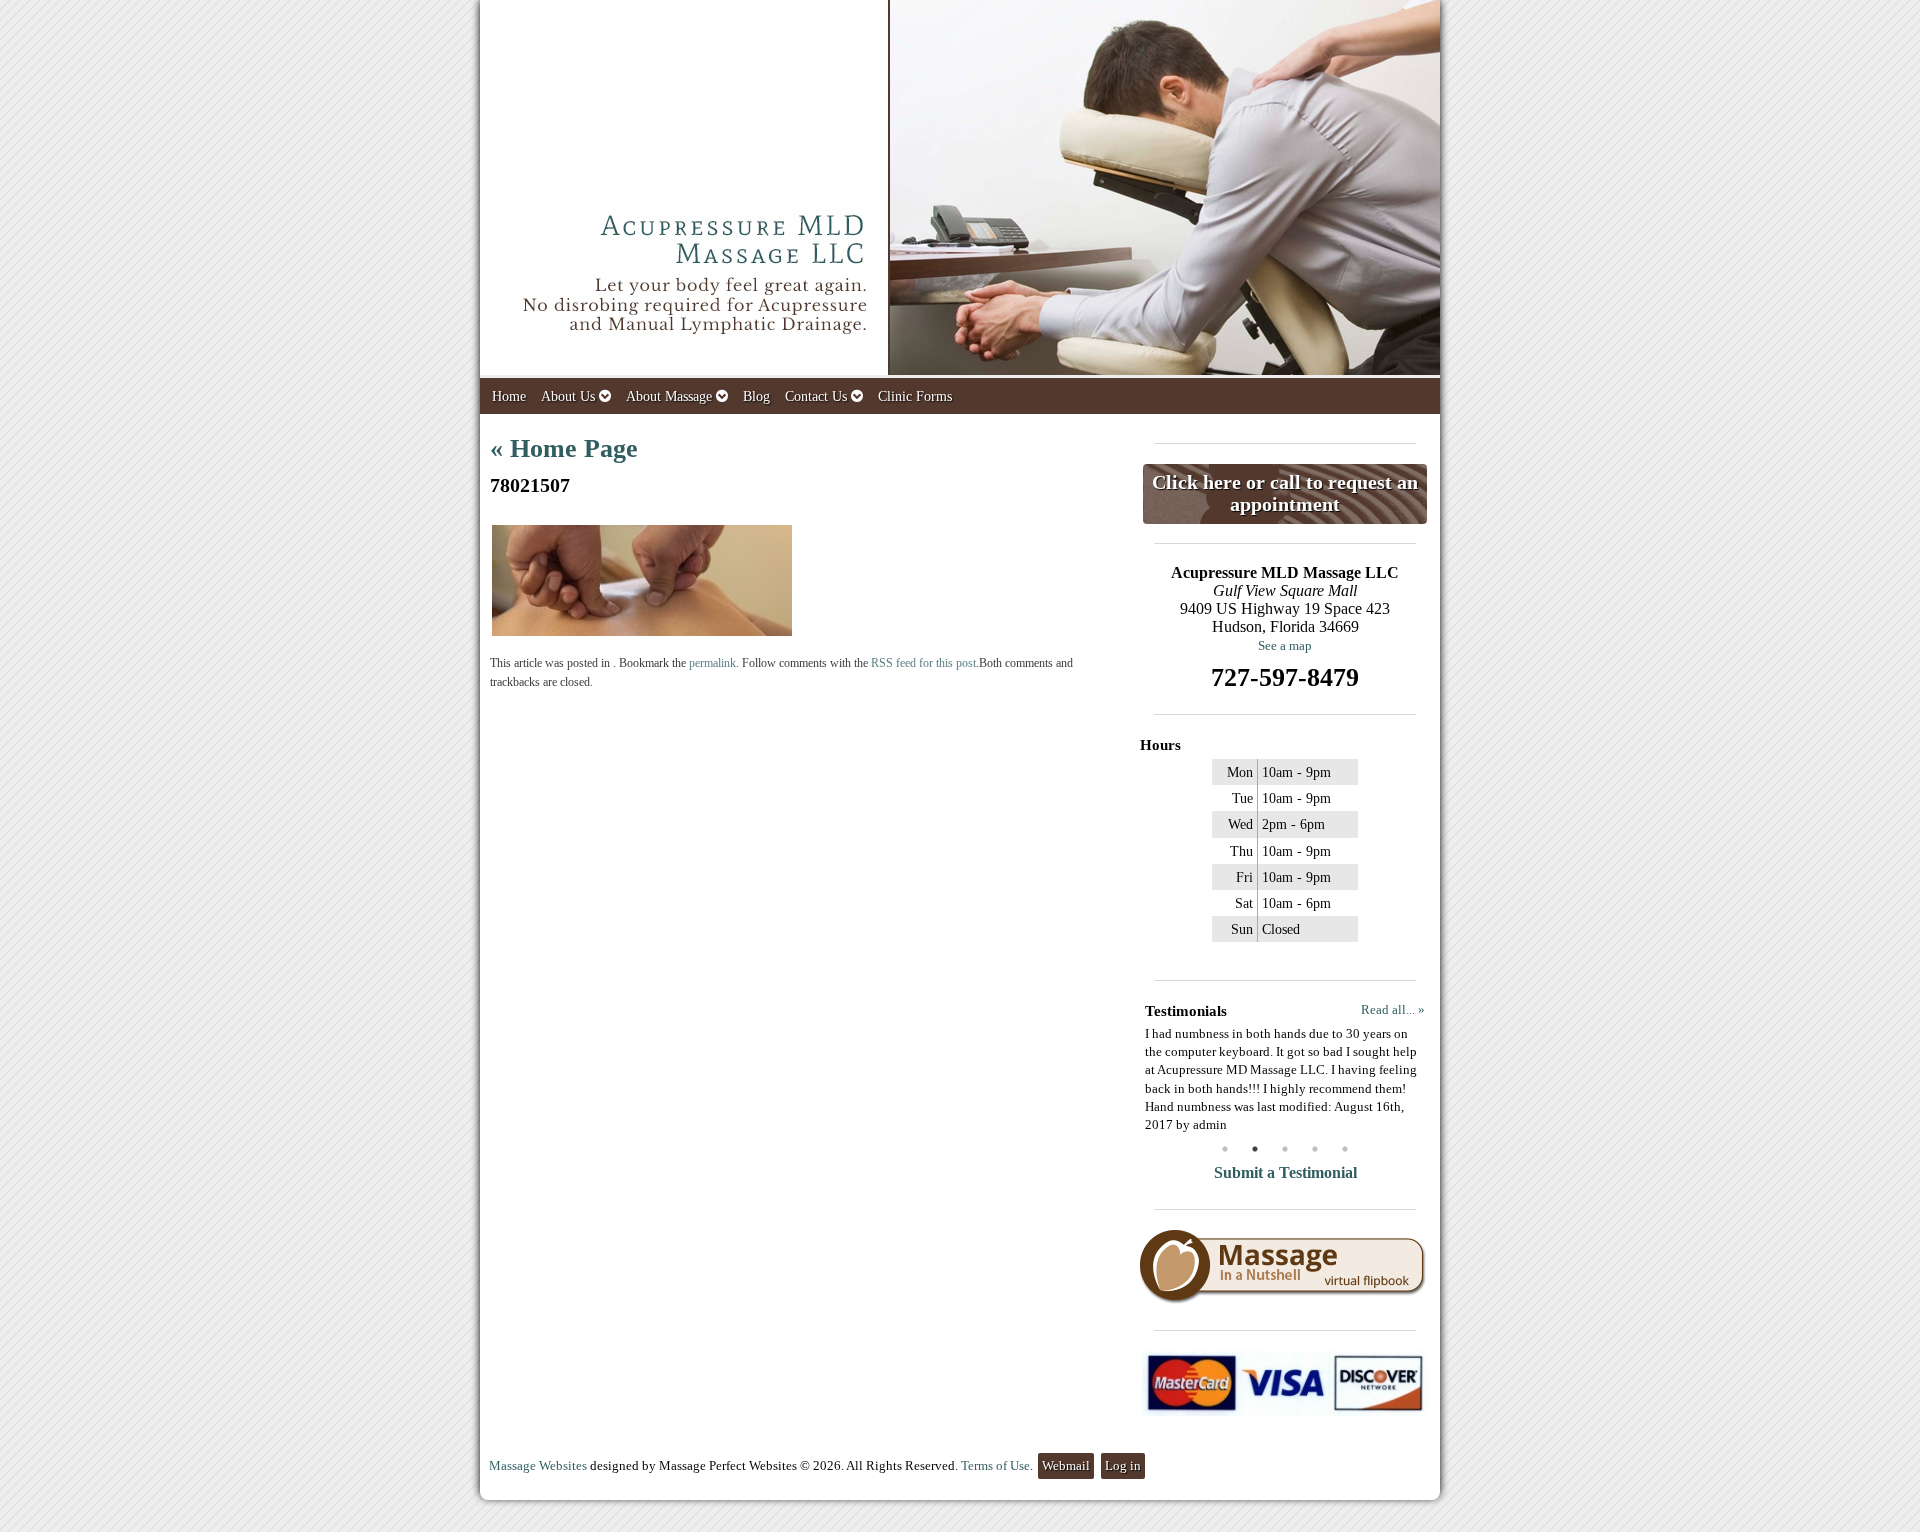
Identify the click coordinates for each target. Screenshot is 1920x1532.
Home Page (564, 448)
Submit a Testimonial (1285, 1172)
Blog (756, 396)
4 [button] (1315, 1149)
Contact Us (816, 396)
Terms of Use (995, 1465)
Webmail (1066, 1465)
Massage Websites (538, 1465)
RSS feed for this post (923, 663)
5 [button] (1345, 1149)
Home (509, 396)
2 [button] (1255, 1149)
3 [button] (1285, 1149)
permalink (712, 663)
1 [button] (1225, 1149)
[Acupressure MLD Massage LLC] (960, 189)
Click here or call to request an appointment (1285, 493)
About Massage (669, 396)
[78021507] (642, 631)
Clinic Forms (915, 396)
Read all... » (1393, 1009)
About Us (568, 396)
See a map (1285, 645)
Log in (1123, 1465)
